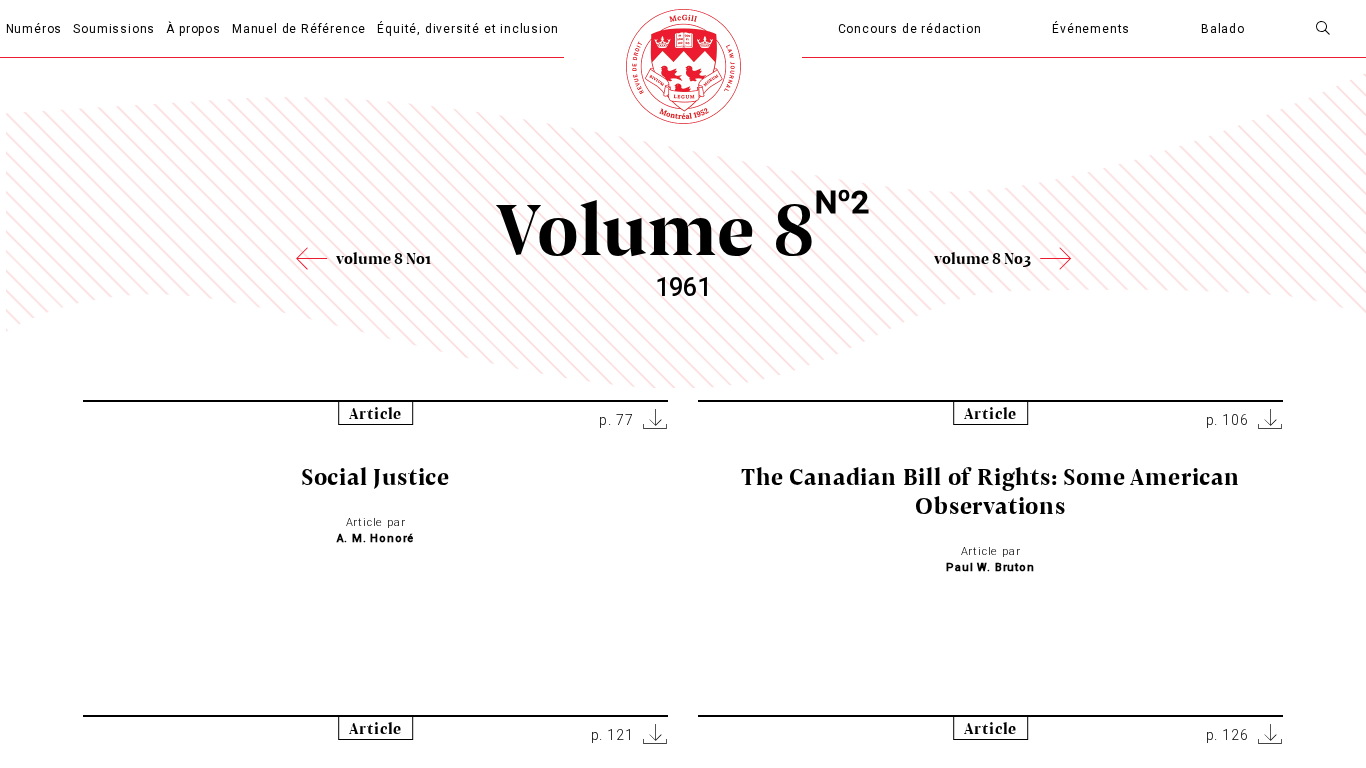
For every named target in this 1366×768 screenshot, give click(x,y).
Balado (1223, 29)
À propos (193, 29)
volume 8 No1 (383, 258)
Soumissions (114, 29)
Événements (1091, 29)
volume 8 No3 (982, 258)
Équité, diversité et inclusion (467, 29)
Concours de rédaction (910, 29)
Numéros (34, 29)
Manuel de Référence (299, 29)
